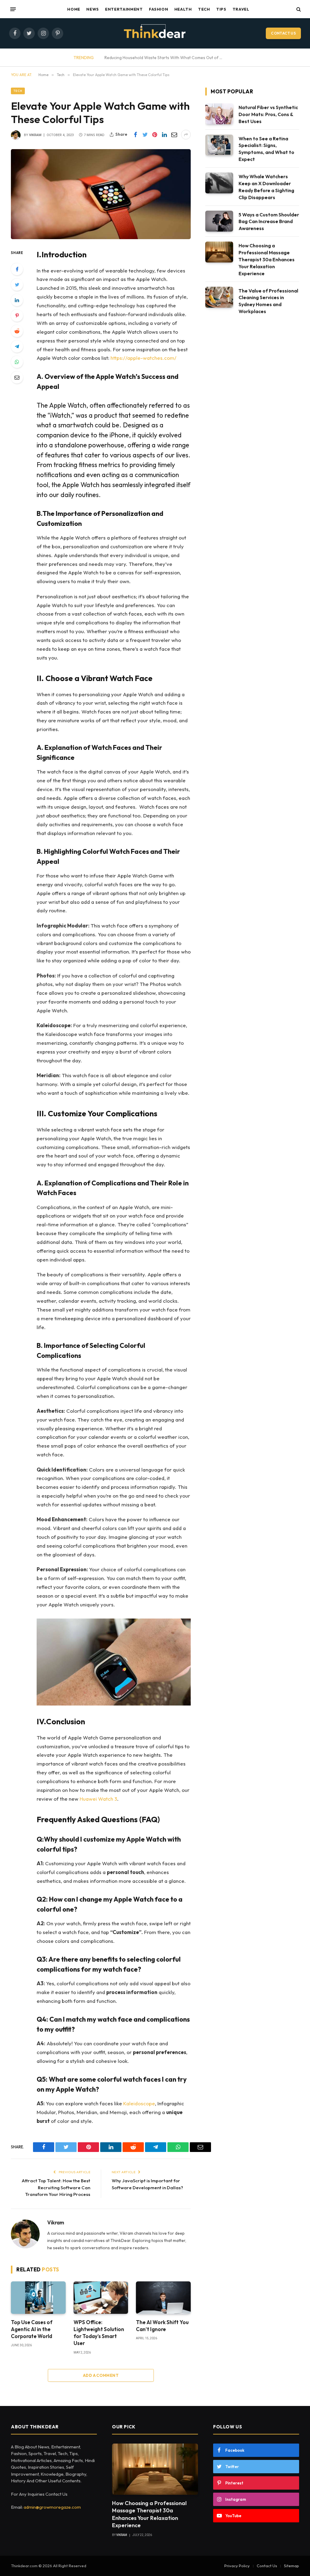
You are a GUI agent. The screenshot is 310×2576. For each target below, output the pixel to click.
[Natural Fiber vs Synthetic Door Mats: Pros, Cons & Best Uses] (219, 114)
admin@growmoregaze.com (52, 2507)
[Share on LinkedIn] (164, 135)
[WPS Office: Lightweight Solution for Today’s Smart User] (101, 2298)
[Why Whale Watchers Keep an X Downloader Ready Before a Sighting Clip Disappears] (219, 183)
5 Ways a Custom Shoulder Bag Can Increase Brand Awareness (269, 222)
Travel (241, 9)
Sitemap (292, 2566)
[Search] (298, 9)
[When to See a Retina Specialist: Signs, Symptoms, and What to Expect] (219, 145)
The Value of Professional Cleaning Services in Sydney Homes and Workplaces (268, 301)
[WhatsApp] (17, 362)
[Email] (17, 377)
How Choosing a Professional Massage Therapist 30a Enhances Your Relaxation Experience (267, 259)
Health (183, 9)
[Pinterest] (17, 316)
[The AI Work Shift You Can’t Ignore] (163, 2298)
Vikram (35, 135)
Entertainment (124, 9)
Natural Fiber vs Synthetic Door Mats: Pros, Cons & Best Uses (268, 114)
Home (74, 9)
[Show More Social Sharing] (186, 135)
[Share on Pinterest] (155, 135)
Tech (204, 9)
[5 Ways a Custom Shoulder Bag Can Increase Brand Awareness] (219, 221)
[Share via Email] (174, 135)
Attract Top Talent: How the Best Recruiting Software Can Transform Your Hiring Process (56, 2187)
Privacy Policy (237, 2566)
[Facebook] (17, 269)
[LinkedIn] (17, 300)
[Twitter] (17, 285)
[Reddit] (17, 331)
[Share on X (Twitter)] (145, 135)
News (93, 9)
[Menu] (13, 9)
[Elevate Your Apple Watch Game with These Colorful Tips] (101, 194)
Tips (221, 9)
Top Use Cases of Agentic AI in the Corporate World (32, 2329)
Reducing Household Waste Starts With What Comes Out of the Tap (165, 58)
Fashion (158, 9)
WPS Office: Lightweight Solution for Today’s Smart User (99, 2333)
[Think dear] (155, 33)
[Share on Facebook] (135, 135)
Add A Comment (101, 2375)
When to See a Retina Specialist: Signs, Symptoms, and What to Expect (266, 149)
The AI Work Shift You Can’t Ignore (162, 2326)
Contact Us (283, 33)
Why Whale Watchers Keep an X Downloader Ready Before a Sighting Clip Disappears (266, 187)
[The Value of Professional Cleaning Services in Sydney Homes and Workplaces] (219, 297)
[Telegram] (17, 346)
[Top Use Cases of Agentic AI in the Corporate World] (38, 2298)
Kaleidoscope (139, 2103)
